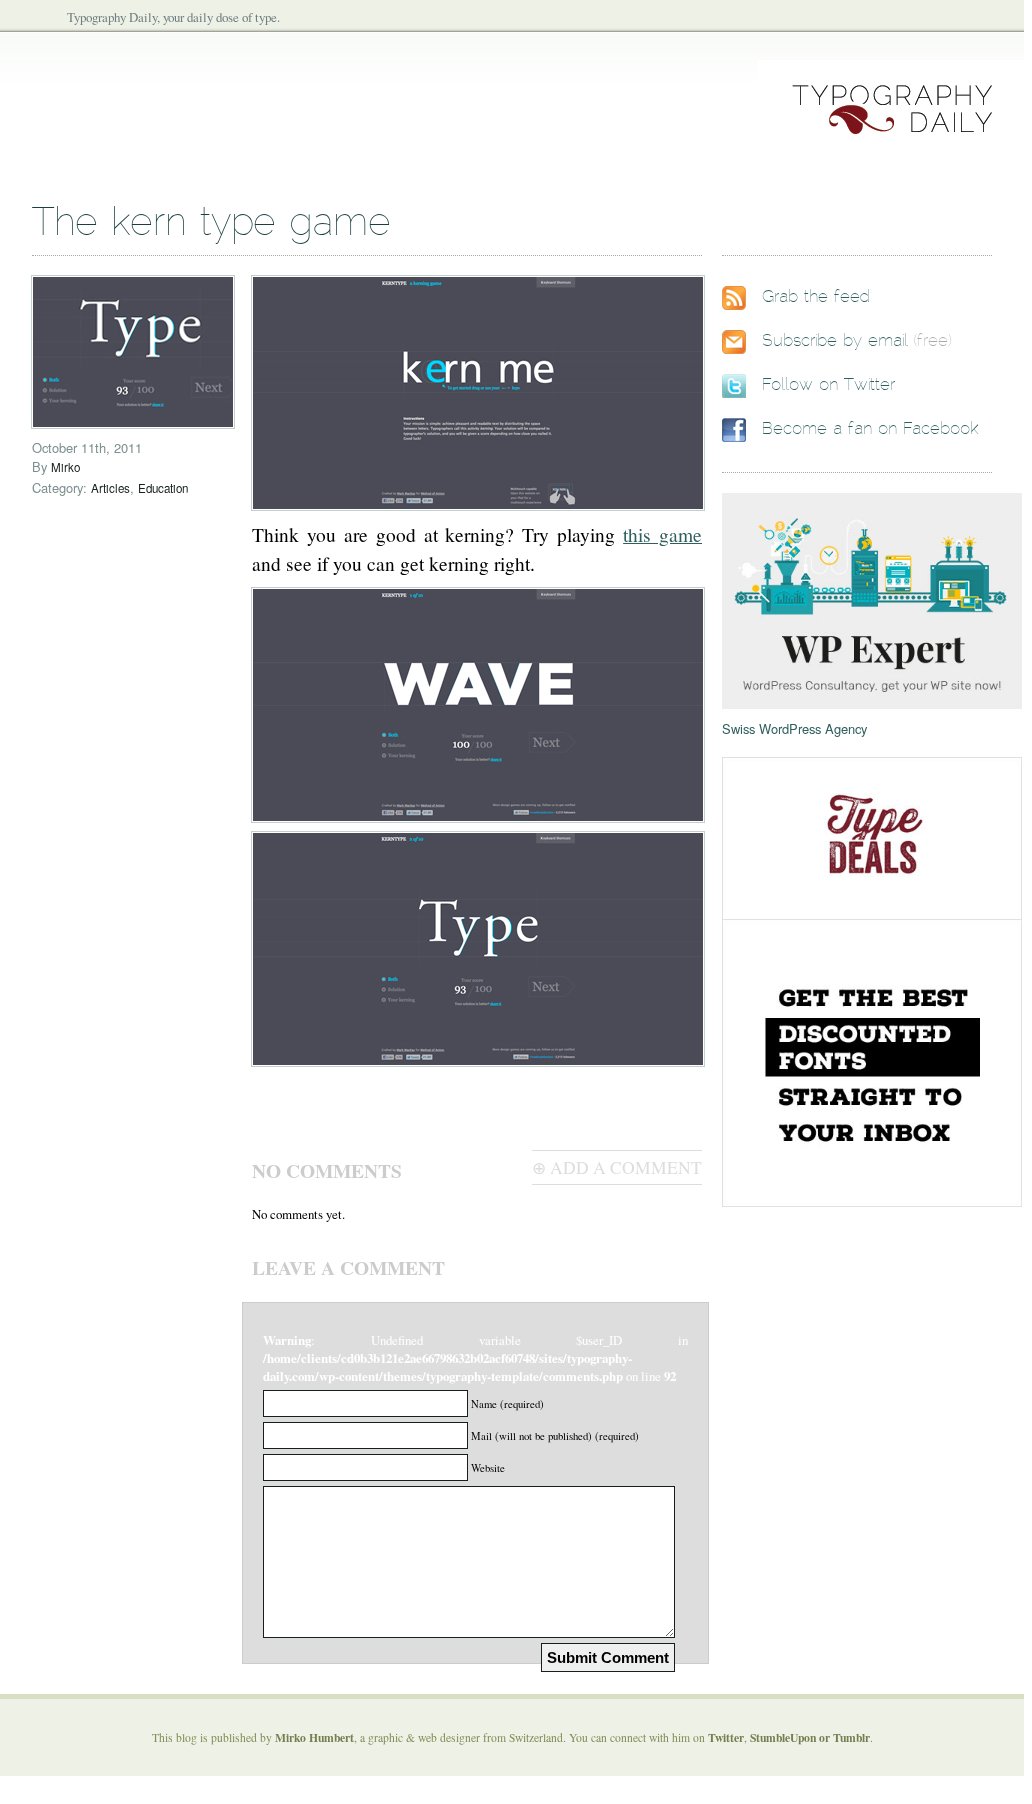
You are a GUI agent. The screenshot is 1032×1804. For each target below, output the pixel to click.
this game (662, 534)
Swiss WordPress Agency (794, 728)
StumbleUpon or (791, 1737)
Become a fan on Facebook (870, 429)
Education (163, 488)
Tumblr (851, 1737)
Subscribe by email (835, 341)
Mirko (65, 467)
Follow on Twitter (828, 385)
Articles (110, 488)
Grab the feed (816, 297)
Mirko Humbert (314, 1737)
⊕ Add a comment (617, 1167)
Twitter (726, 1737)
